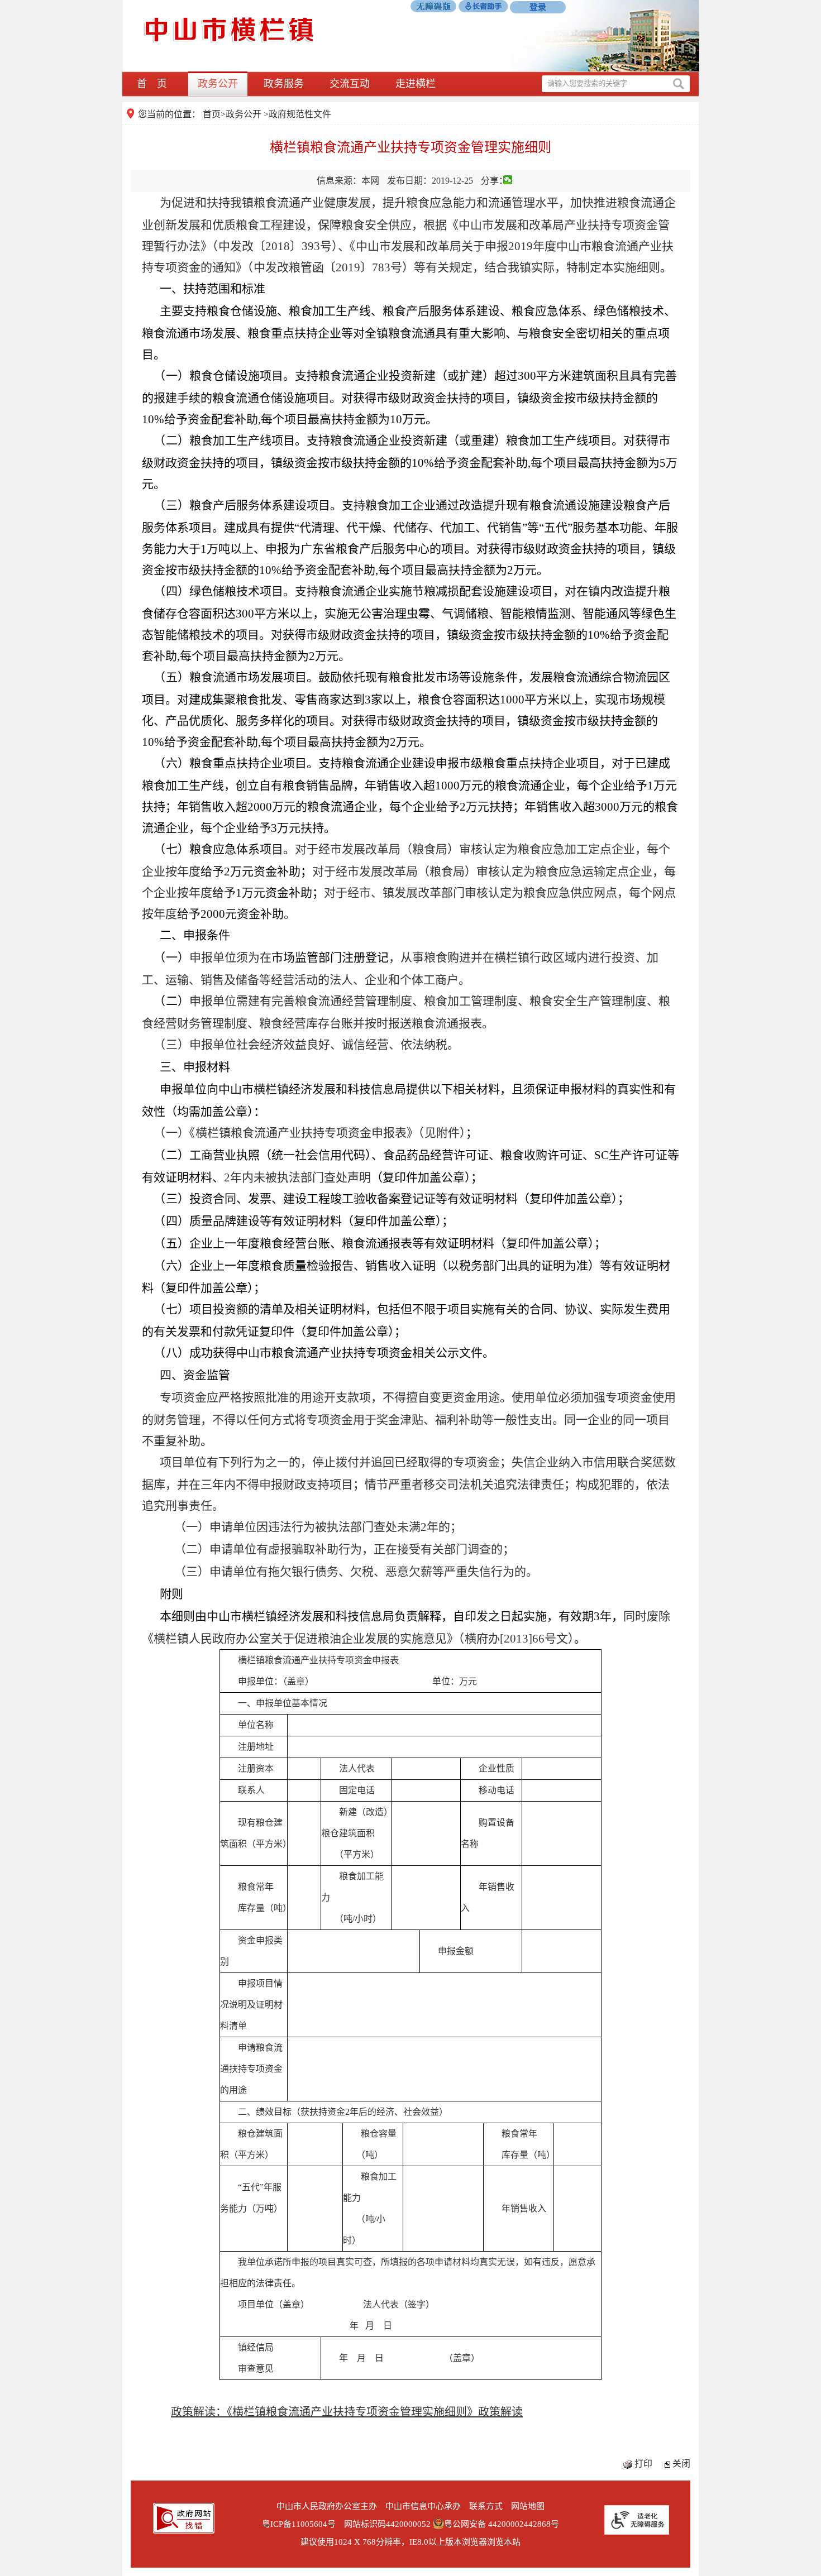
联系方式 (486, 2506)
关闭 (681, 2464)
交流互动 (350, 84)
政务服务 (284, 84)
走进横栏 (416, 84)
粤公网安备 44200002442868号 (502, 2524)
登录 (538, 7)
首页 (212, 114)
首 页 (152, 84)
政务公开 (218, 84)
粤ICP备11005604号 (299, 2524)
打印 (643, 2464)
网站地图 (528, 2506)
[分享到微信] (508, 180)
